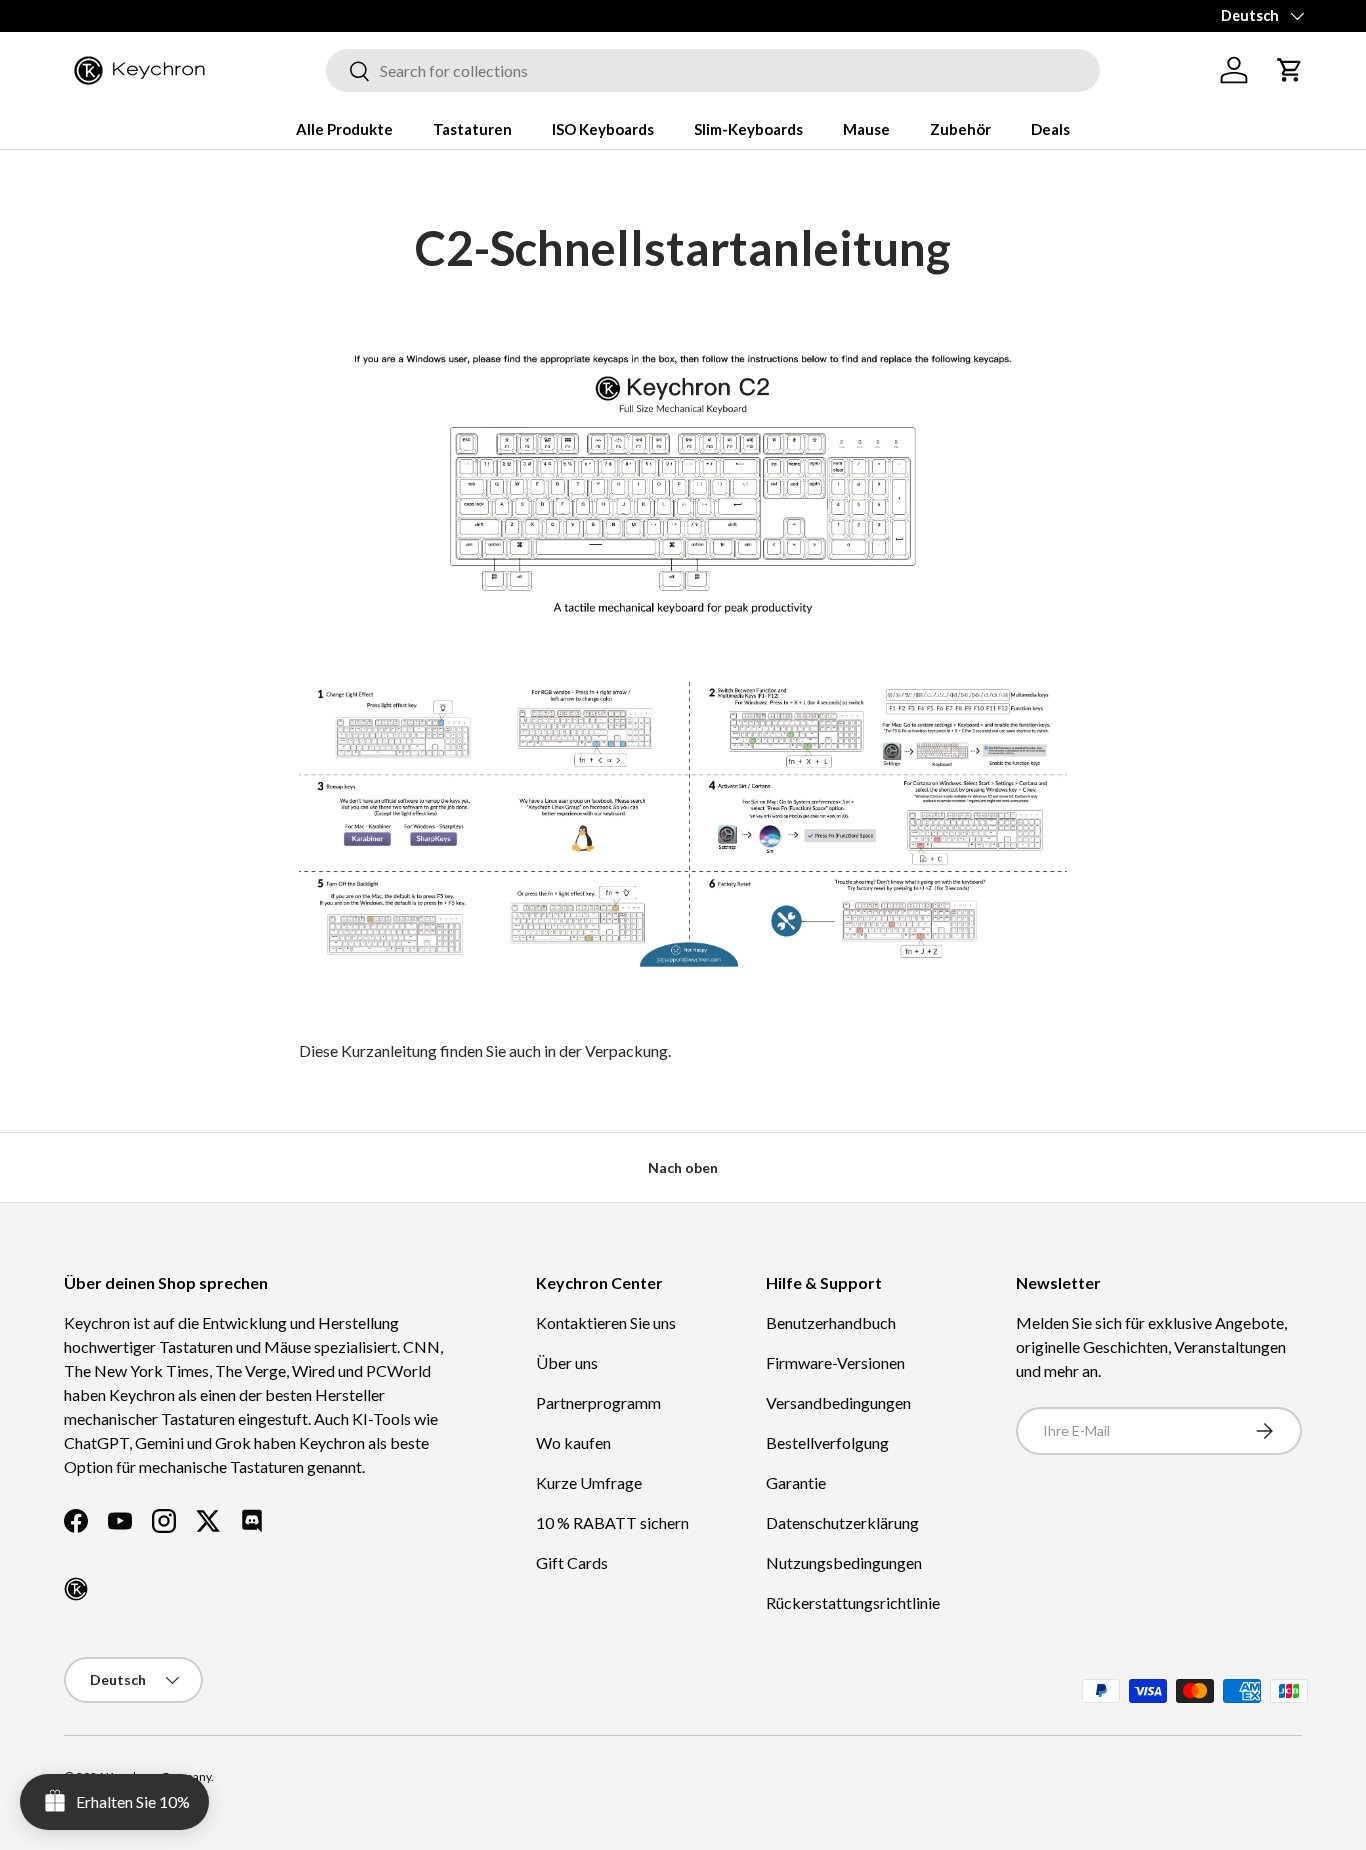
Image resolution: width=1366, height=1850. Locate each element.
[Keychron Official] (76, 1589)
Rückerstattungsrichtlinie (853, 1602)
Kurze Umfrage (589, 1482)
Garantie (796, 1482)
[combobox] (713, 70)
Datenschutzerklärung (842, 1522)
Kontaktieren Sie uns (606, 1322)
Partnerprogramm (598, 1402)
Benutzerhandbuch (831, 1322)
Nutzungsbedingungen (844, 1562)
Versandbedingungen (838, 1402)
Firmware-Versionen (835, 1362)
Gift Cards (572, 1562)
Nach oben (683, 1167)
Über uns (567, 1362)
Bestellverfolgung (827, 1442)
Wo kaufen (573, 1442)
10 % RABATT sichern (612, 1522)
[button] (1290, 70)
